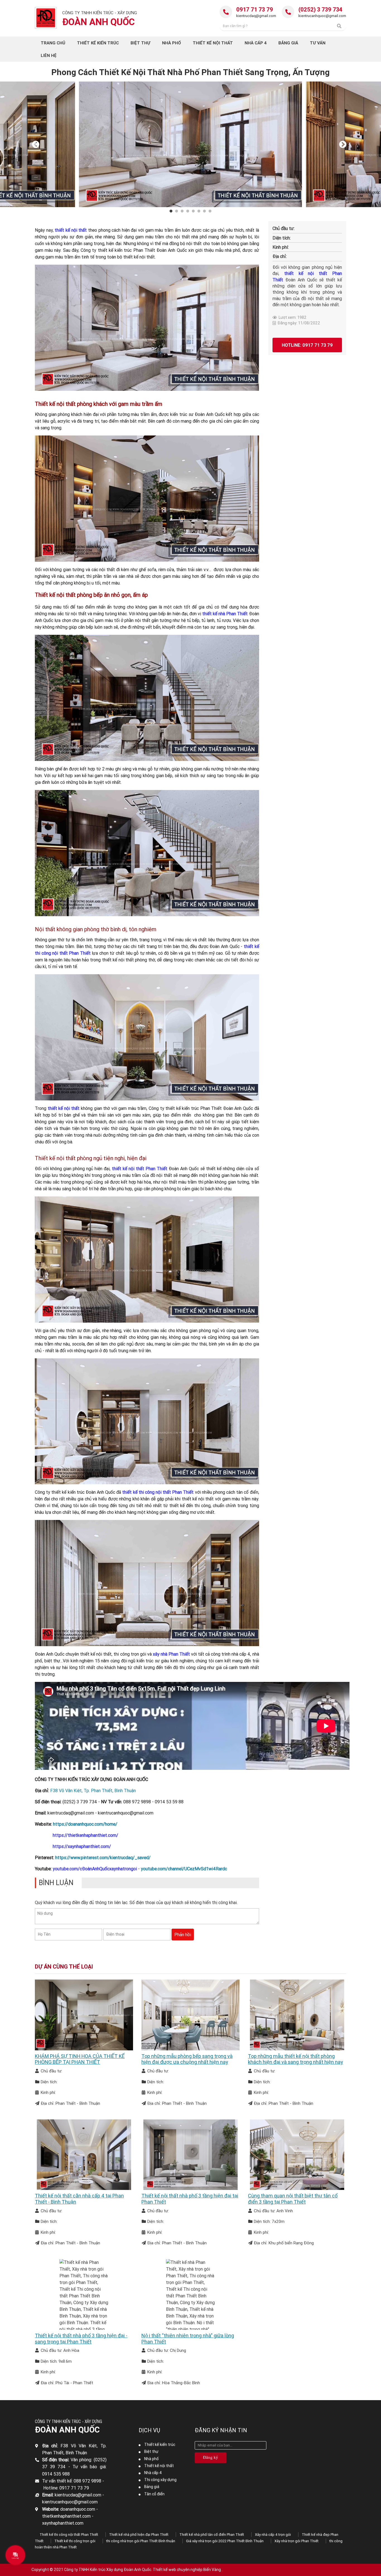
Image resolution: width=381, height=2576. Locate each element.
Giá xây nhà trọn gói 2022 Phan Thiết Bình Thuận (225, 2541)
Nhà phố (151, 2459)
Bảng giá (152, 2487)
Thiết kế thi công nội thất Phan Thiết (69, 2535)
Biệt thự (151, 2451)
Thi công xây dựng (160, 2480)
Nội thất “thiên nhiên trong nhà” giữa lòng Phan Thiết (188, 2339)
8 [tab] (211, 211)
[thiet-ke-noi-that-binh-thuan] (147, 853)
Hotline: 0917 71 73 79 (307, 345)
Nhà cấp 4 (153, 2473)
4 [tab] (189, 211)
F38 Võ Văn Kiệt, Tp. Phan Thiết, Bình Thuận (93, 1790)
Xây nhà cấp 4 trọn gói (273, 2535)
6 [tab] (200, 211)
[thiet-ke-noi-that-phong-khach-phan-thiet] (147, 327)
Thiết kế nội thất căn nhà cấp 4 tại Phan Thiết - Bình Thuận (79, 2199)
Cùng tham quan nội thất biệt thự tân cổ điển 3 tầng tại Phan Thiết (293, 2199)
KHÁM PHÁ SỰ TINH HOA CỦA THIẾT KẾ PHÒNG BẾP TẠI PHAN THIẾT (80, 2059)
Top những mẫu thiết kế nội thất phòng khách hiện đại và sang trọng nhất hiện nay (296, 2059)
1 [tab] (172, 211)
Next (343, 144)
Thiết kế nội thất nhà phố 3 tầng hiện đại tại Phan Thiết (190, 2199)
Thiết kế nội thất (159, 2466)
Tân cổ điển (154, 2494)
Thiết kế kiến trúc (160, 2445)
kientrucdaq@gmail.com (256, 16)
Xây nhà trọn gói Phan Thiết (296, 2541)
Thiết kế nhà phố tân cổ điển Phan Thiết (212, 2535)
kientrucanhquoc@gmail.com (322, 16)
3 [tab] (183, 211)
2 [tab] (177, 211)
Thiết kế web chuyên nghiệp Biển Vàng (187, 2570)
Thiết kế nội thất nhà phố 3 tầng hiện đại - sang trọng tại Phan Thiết (81, 2339)
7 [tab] (205, 211)
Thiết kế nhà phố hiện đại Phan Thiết (139, 2535)
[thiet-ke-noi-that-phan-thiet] (147, 1421)
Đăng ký (211, 2457)
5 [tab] (194, 211)
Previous (36, 144)
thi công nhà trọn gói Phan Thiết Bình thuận (141, 2541)
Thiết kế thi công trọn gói (75, 2541)
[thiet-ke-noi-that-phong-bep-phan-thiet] (147, 697)
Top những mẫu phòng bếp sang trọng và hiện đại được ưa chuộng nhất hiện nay (187, 2059)
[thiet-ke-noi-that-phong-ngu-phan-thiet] (147, 1259)
